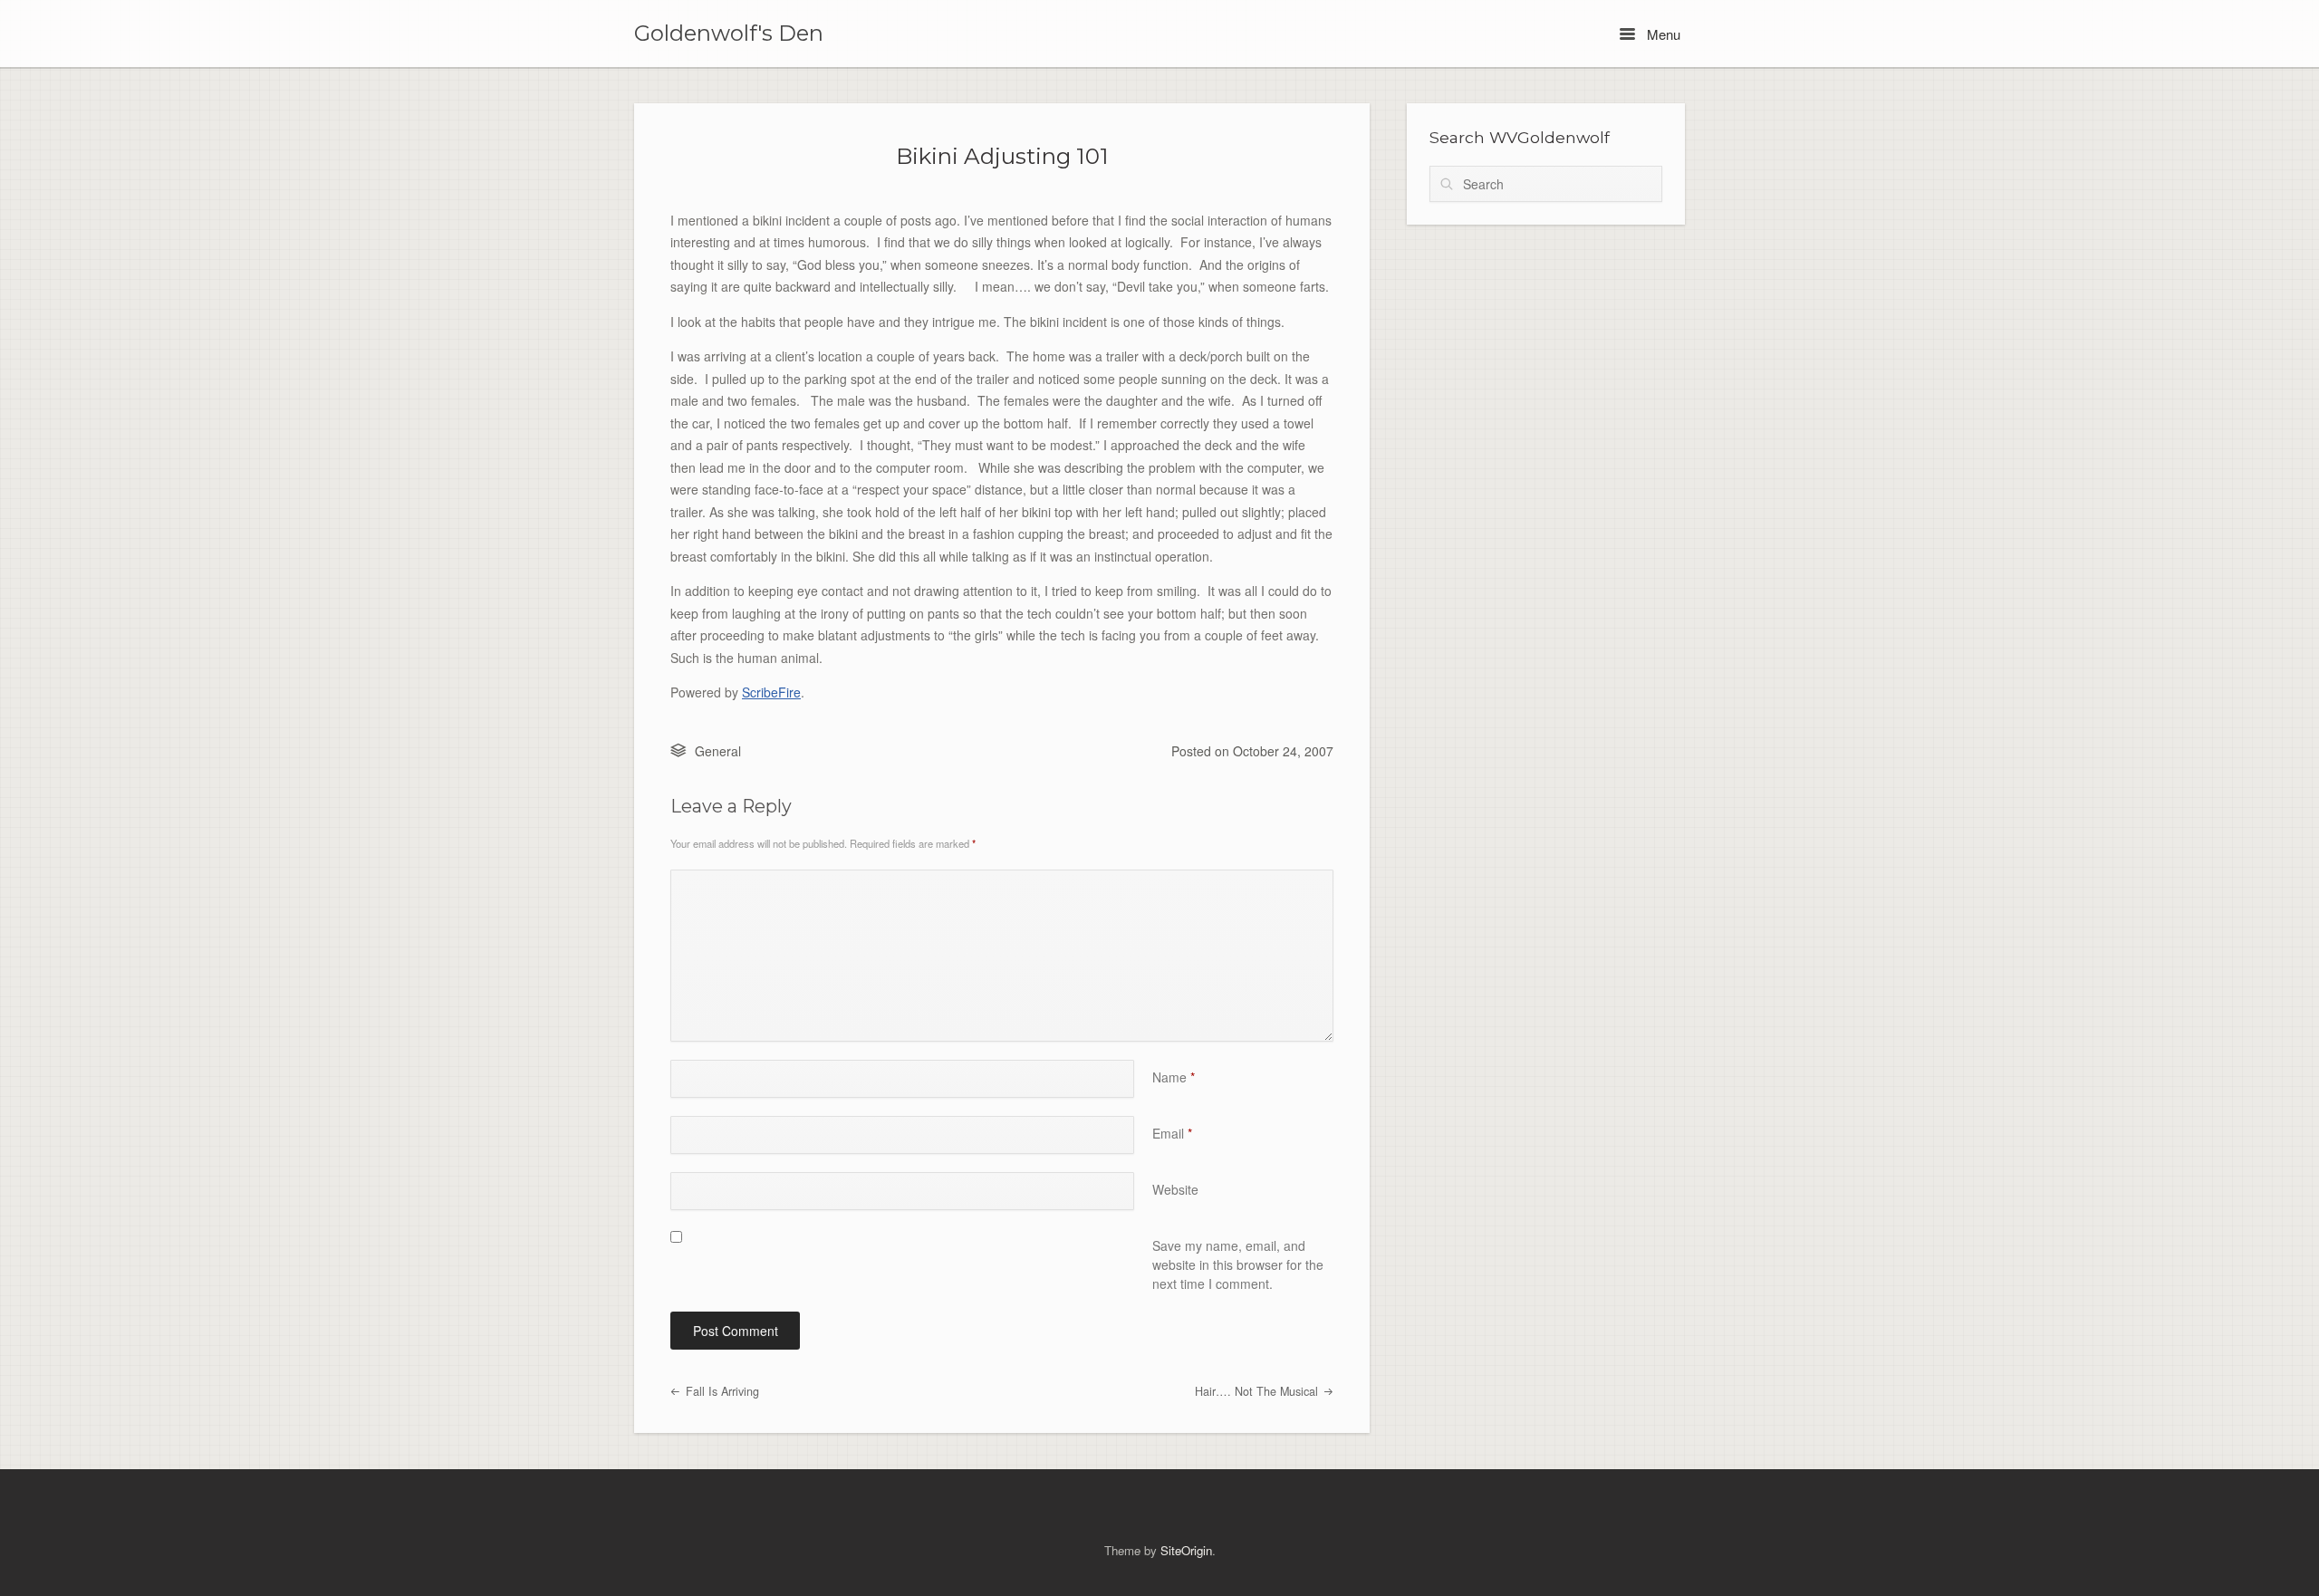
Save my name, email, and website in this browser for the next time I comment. (1238, 1264)
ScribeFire (771, 692)
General (718, 751)
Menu (1662, 34)
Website (1175, 1189)
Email (1172, 1133)
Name (1174, 1077)
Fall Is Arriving (721, 1391)
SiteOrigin (1186, 1550)
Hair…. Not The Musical (1258, 1391)
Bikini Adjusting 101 (1002, 156)
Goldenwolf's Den (729, 34)
